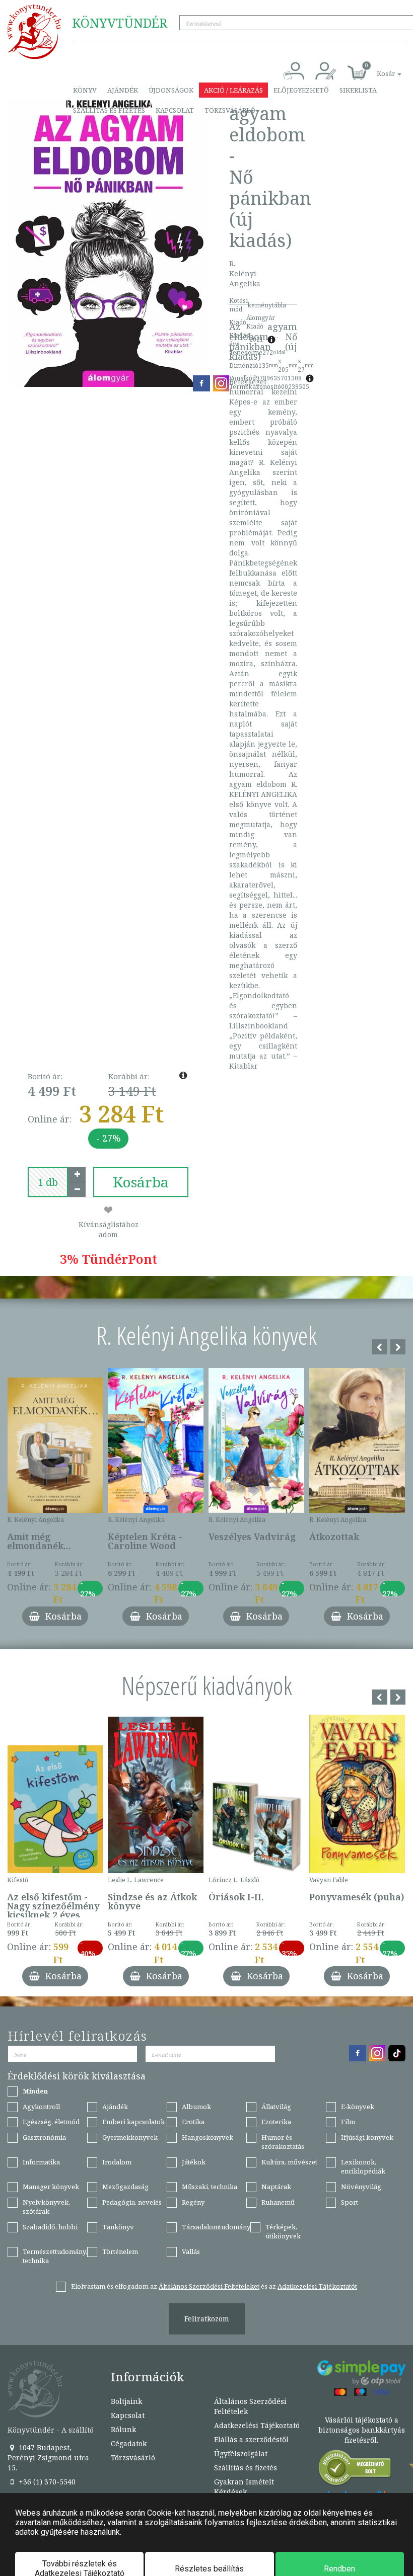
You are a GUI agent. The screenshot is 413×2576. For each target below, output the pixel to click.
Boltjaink (126, 2401)
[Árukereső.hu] (355, 2470)
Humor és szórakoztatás (283, 2142)
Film (348, 2122)
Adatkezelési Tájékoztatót (317, 2286)
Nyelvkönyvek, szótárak (46, 2207)
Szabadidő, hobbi (50, 2227)
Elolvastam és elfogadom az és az (214, 2286)
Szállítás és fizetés (109, 110)
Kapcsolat (175, 110)
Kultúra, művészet (289, 2162)
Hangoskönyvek (208, 2137)
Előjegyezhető (301, 90)
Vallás (191, 2251)
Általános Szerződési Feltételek (250, 2406)
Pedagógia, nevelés (132, 2202)
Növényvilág (361, 2187)
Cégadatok (129, 2443)
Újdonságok (171, 90)
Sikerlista (358, 90)
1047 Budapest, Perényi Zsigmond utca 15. (48, 2458)
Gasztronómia (44, 2137)
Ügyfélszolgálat (241, 2453)
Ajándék (123, 90)
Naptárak (276, 2187)
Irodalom (117, 2162)
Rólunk (123, 2429)
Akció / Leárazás (233, 90)
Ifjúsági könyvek (367, 2137)
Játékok (194, 2162)
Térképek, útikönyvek (283, 2232)
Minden (35, 2091)
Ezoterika (276, 2122)
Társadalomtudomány (216, 2227)
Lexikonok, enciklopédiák (363, 2167)
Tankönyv (118, 2227)
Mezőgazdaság (125, 2187)
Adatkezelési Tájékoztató (257, 2425)
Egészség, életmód (51, 2122)
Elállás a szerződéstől (251, 2439)
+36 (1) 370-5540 (46, 2482)
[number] (48, 1182)
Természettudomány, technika (55, 2256)
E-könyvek (358, 2107)
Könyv (85, 90)
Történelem (120, 2251)
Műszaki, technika (210, 2187)
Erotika (193, 2122)
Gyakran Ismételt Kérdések (244, 2487)
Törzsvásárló (230, 110)
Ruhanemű (278, 2202)
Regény (193, 2202)
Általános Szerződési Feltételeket (209, 2286)
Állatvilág (276, 2107)
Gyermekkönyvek (130, 2137)
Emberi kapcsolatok (133, 2122)
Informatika (41, 2162)
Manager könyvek (51, 2187)
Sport (350, 2202)
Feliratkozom (207, 2319)
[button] (378, 68)
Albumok (196, 2107)
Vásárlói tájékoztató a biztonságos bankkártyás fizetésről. (362, 2430)
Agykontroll (41, 2107)
